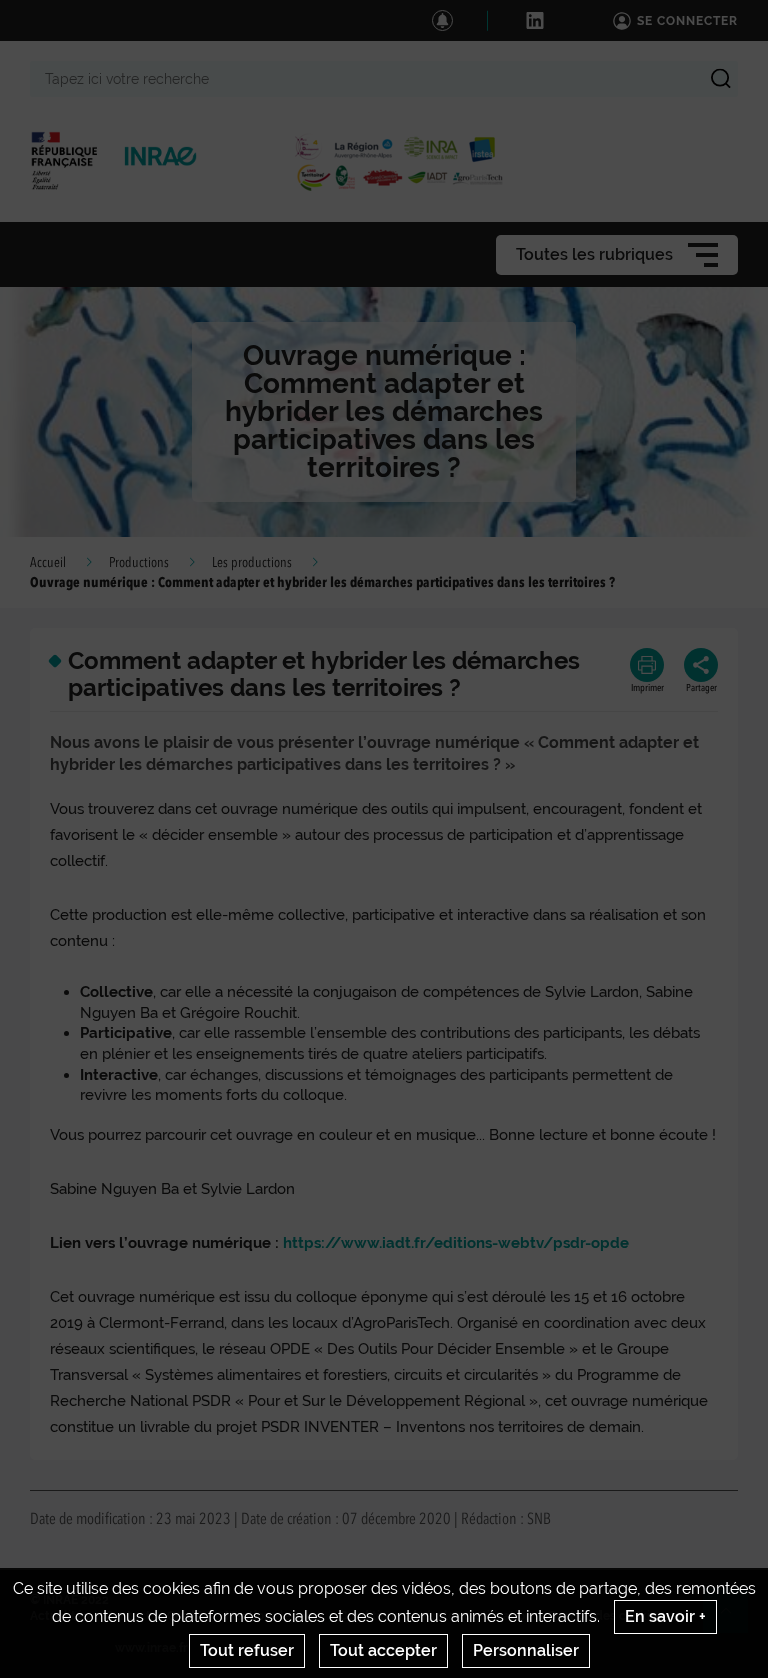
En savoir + (665, 1616)
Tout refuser (247, 1650)
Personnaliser (526, 1650)
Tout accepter (383, 1650)
